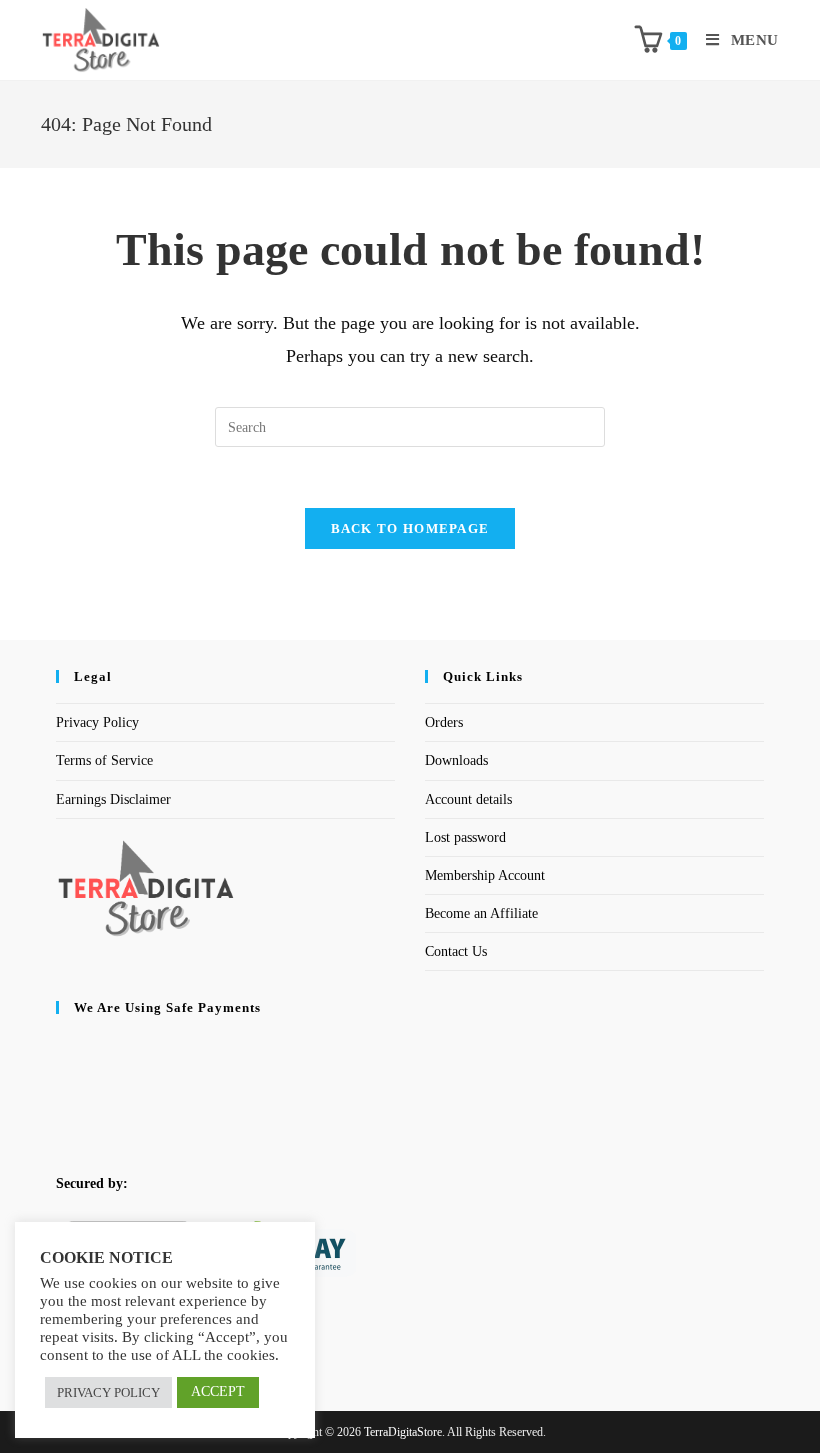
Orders (444, 722)
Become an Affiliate (481, 913)
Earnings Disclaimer (113, 799)
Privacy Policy (97, 722)
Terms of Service (104, 760)
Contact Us (456, 951)
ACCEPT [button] (218, 1391)
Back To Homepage (410, 528)
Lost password (465, 837)
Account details (468, 799)
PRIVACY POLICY (108, 1392)
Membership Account (485, 875)
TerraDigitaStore (403, 1432)
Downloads (456, 760)
